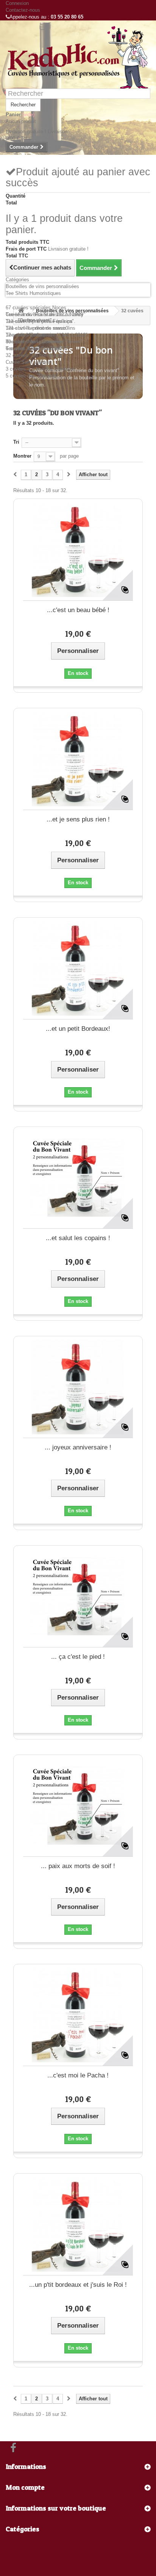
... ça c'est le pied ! (78, 1657)
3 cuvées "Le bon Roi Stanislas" (41, 369)
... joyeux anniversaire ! (78, 1447)
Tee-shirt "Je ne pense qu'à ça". (41, 321)
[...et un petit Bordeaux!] (78, 968)
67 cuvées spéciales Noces (36, 308)
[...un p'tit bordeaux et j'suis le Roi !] (78, 2224)
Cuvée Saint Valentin (29, 362)
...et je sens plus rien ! (78, 819)
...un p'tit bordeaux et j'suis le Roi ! (78, 2285)
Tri (16, 442)
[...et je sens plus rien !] (78, 759)
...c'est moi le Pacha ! (78, 2075)
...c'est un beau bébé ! (78, 610)
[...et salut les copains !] (78, 1178)
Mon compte (25, 2487)
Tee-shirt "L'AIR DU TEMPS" (37, 348)
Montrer (22, 456)
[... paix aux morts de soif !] (78, 1806)
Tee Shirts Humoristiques (33, 293)
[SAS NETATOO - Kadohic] (78, 57)
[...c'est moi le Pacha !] (78, 2015)
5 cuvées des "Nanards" (32, 376)
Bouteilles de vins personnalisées (42, 286)
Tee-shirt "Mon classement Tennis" (44, 342)
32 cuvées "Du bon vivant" (35, 355)
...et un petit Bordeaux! (78, 1029)
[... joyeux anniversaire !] (78, 1387)
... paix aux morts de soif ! (78, 1866)
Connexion (17, 3)
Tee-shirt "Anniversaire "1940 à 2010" (47, 335)
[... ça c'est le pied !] (78, 1596)
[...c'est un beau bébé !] (78, 550)
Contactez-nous (23, 10)
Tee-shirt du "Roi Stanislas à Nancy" (46, 314)
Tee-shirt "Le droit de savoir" (37, 328)
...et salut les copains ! (78, 1238)
